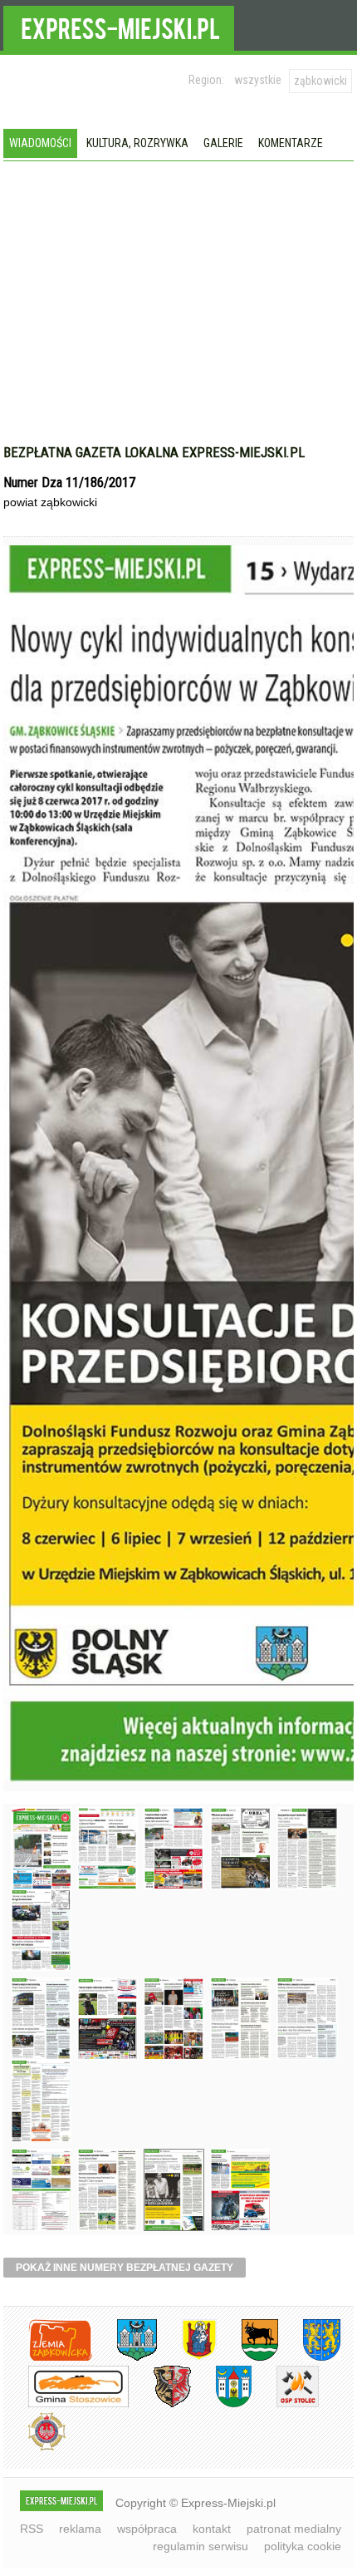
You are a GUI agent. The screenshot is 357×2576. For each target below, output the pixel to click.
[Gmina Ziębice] (221, 2404)
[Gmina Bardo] (187, 2358)
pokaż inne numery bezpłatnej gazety (125, 2268)
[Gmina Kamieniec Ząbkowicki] (309, 2358)
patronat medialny (294, 2529)
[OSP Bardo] (34, 2448)
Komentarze (291, 143)
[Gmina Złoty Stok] (160, 2404)
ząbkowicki (320, 81)
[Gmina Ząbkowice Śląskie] (125, 2358)
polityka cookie (303, 2546)
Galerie (223, 143)
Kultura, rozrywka (137, 143)
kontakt (212, 2529)
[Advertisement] (178, 286)
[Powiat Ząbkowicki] (48, 2358)
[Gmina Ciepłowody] (247, 2358)
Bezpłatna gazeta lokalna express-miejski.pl (154, 452)
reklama (80, 2529)
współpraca (147, 2529)
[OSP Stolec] (285, 2404)
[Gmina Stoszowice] (66, 2404)
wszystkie (258, 80)
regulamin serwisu (201, 2546)
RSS (32, 2529)
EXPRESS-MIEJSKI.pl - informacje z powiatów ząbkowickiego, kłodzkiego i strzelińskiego (119, 26)
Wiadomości (40, 143)
